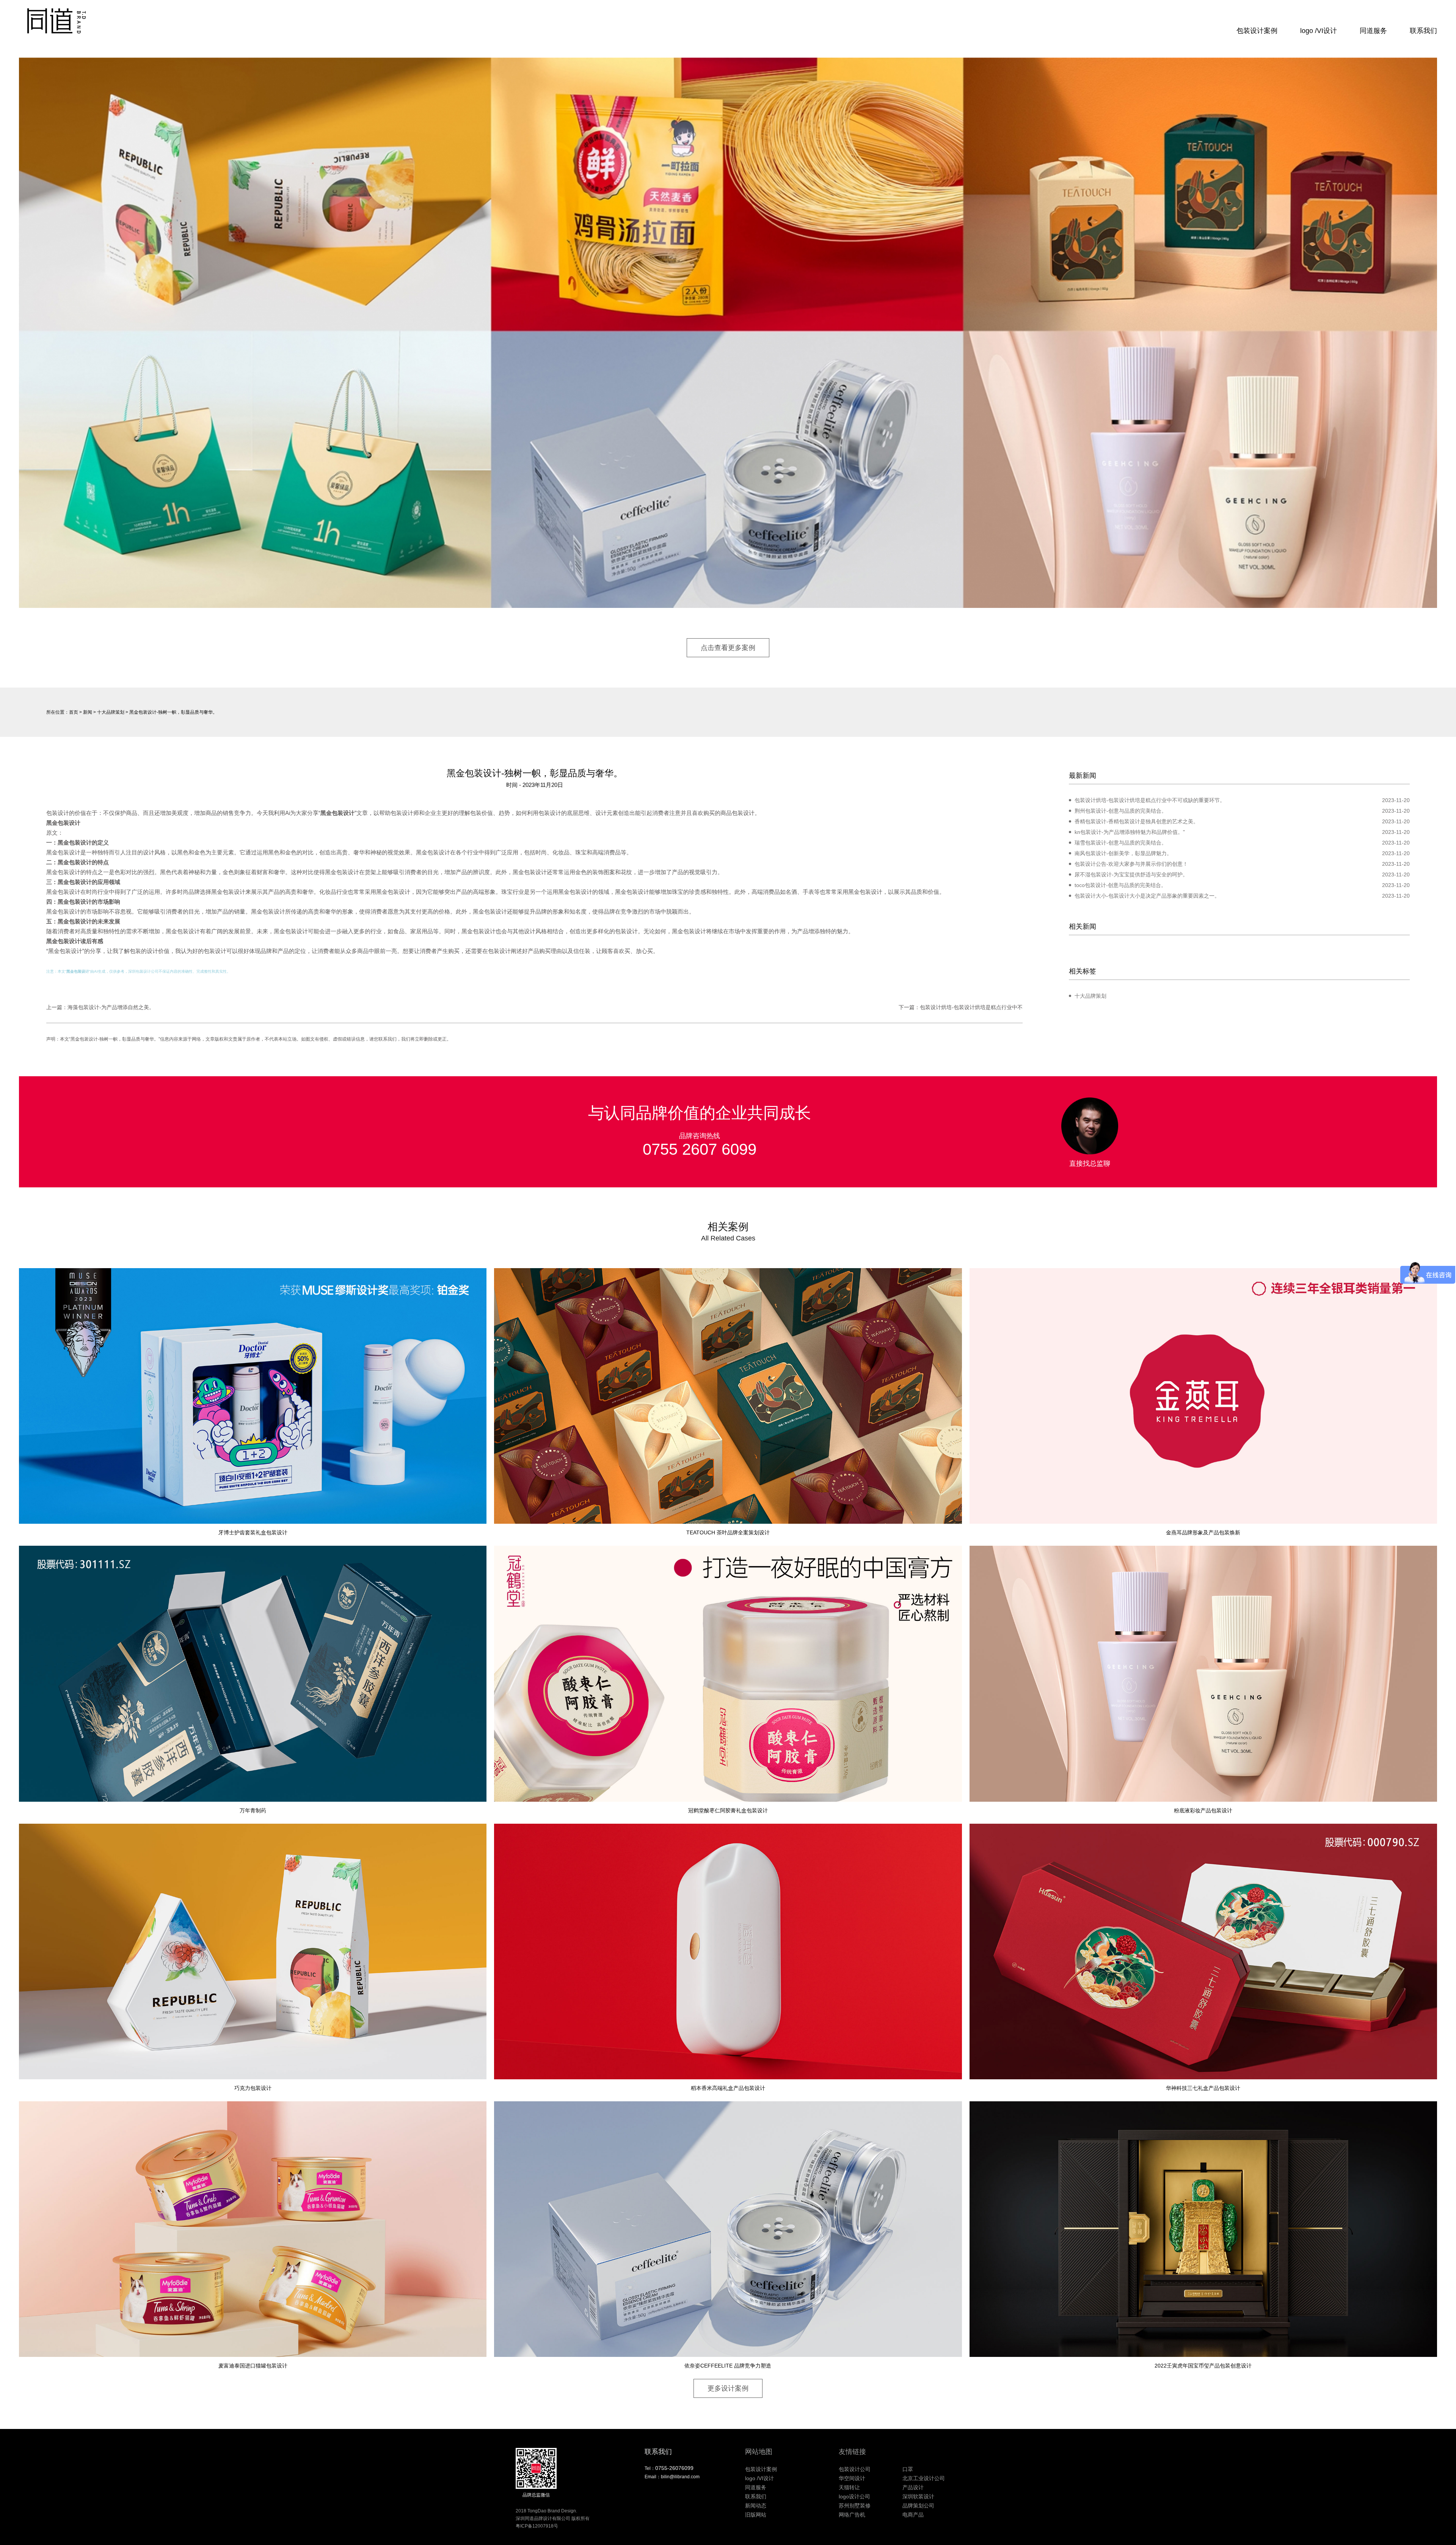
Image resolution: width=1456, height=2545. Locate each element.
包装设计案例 (1257, 31)
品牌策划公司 (918, 2506)
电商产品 (913, 2515)
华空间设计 (852, 2478)
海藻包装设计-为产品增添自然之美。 (111, 1007)
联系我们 (1423, 31)
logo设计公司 (854, 2496)
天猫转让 (849, 2487)
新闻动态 (756, 2506)
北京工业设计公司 (924, 2478)
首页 (74, 712)
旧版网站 (756, 2515)
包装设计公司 (147, 971)
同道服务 (1373, 31)
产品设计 (913, 2487)
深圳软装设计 (918, 2496)
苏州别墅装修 (855, 2506)
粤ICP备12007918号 (537, 2526)
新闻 (88, 712)
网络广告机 (852, 2515)
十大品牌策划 (111, 712)
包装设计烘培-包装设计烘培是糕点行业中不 (971, 1007)
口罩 (908, 2469)
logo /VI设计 (1319, 31)
